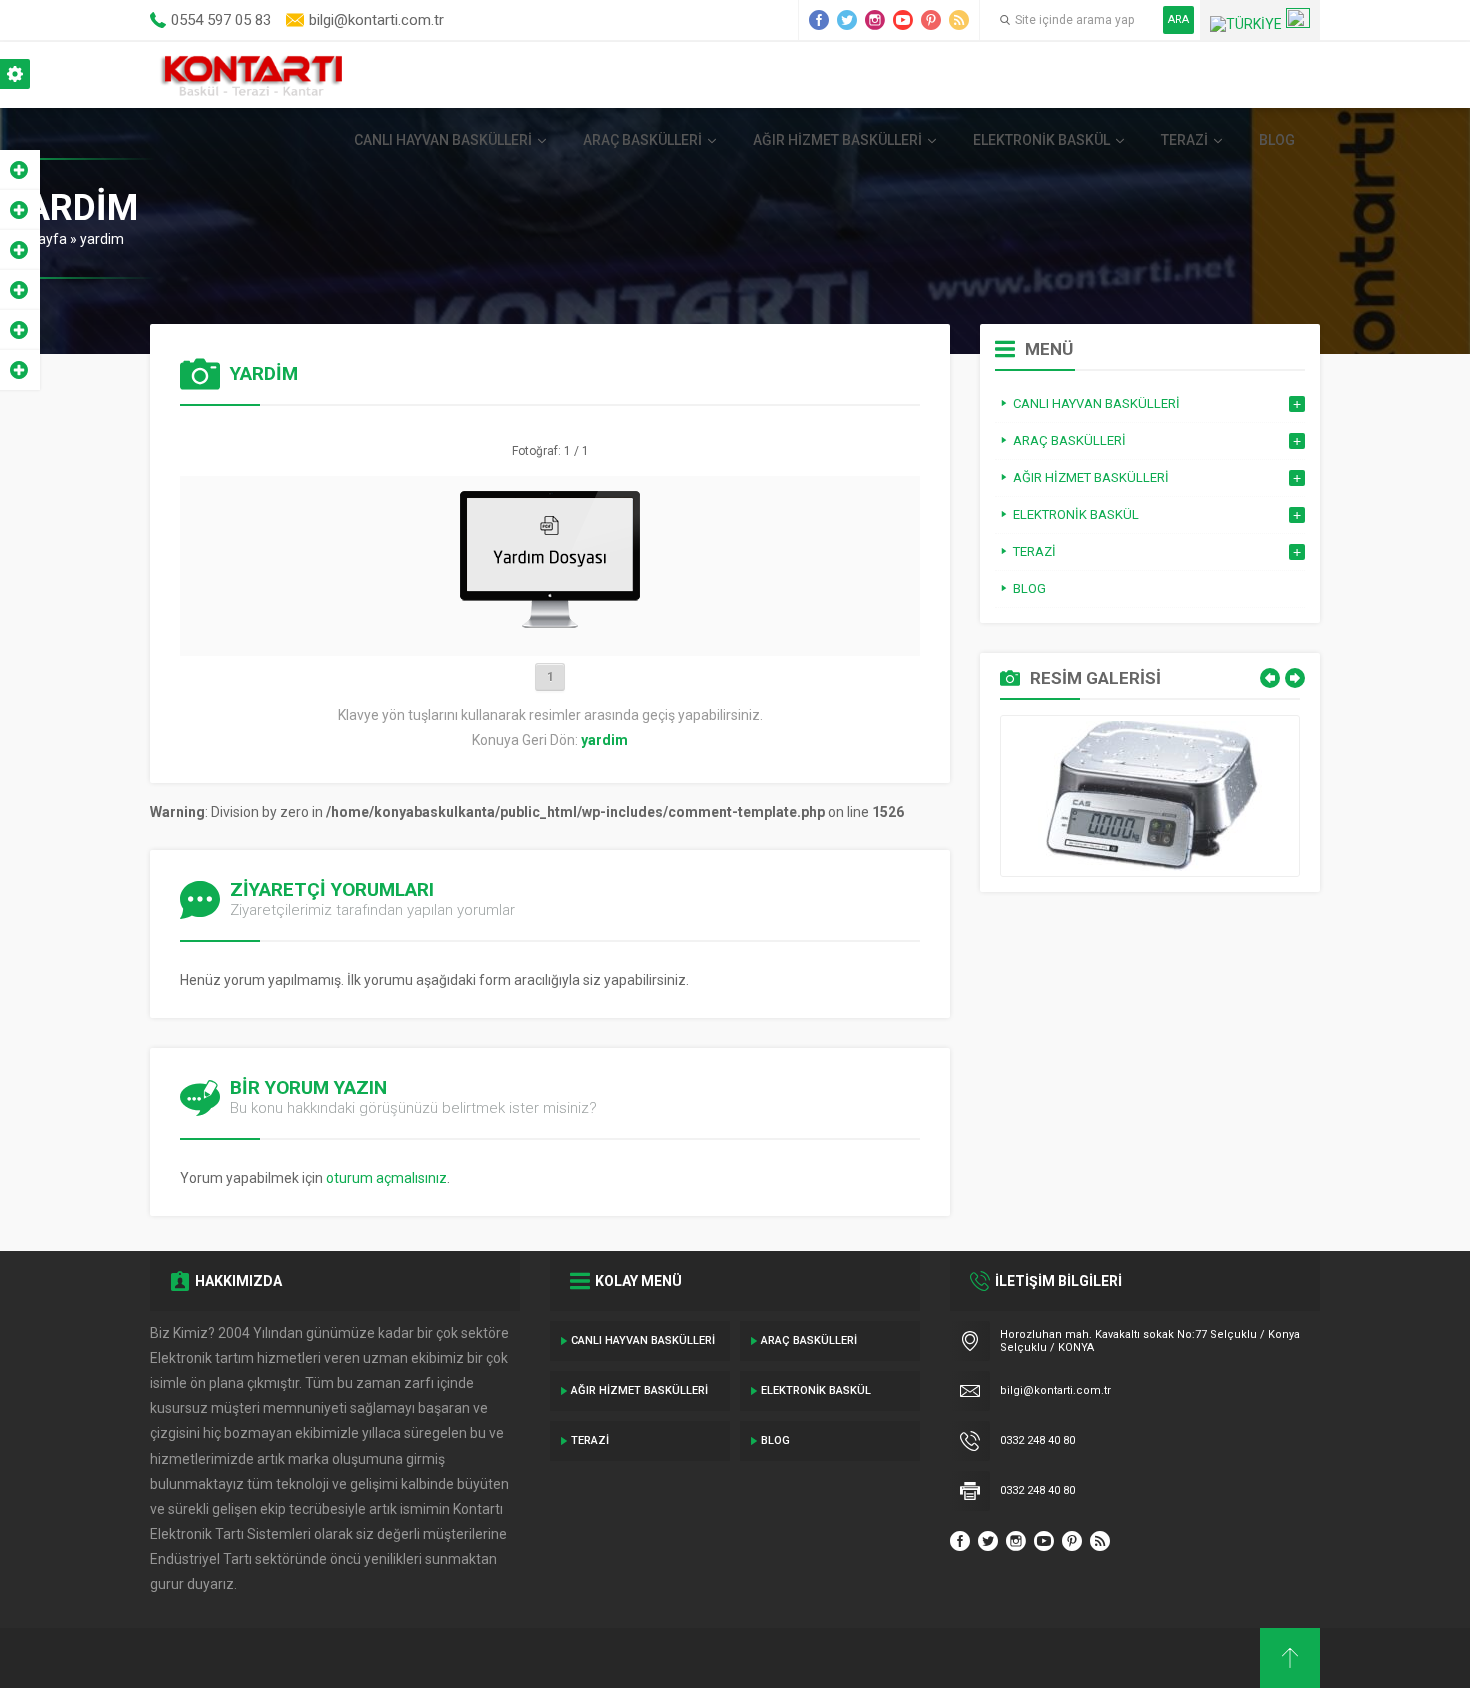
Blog (1277, 140)
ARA (1178, 19)
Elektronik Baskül (1041, 140)
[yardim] (550, 633)
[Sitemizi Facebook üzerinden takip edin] (819, 20)
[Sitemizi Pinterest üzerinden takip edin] (931, 20)
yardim (102, 239)
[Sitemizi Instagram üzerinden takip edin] (875, 20)
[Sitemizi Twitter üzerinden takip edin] (847, 20)
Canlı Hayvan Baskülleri (443, 140)
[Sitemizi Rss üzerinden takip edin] (959, 20)
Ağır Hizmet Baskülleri (837, 140)
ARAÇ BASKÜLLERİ (642, 140)
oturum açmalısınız (386, 1178)
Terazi (1184, 140)
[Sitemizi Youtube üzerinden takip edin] (903, 20)
